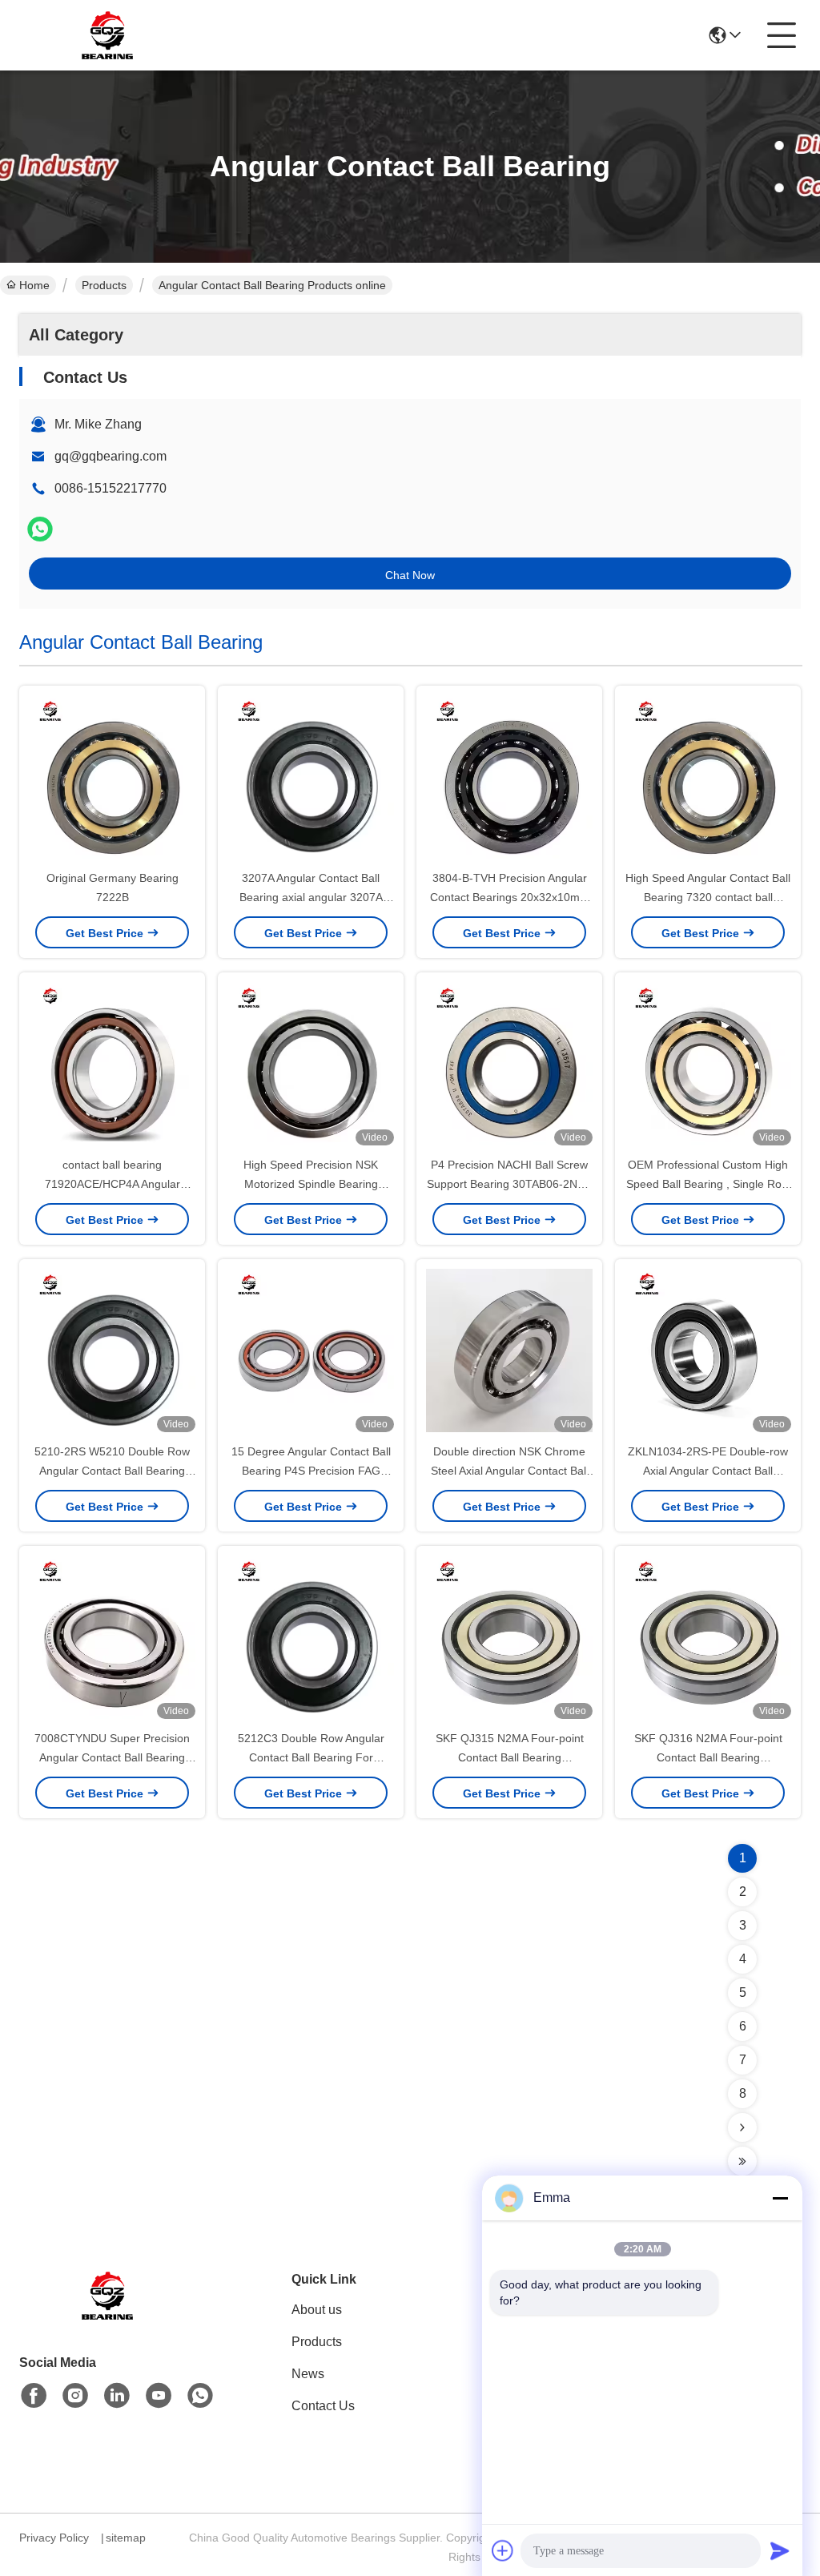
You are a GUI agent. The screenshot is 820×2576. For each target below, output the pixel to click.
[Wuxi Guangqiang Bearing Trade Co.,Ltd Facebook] (34, 2396)
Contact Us (323, 2406)
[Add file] (503, 2550)
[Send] (780, 2550)
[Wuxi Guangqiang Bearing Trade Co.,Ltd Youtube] (159, 2396)
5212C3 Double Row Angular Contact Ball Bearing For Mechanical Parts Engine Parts (311, 1757)
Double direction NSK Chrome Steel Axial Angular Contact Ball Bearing (510, 1471)
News (308, 2374)
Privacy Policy (54, 2538)
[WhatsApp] (40, 529)
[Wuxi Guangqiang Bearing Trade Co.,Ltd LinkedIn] (117, 2396)
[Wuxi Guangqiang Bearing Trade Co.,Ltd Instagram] (75, 2396)
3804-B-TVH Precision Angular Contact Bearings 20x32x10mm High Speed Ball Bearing (510, 897)
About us (317, 2310)
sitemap (126, 2538)
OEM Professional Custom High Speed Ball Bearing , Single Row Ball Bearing (708, 1184)
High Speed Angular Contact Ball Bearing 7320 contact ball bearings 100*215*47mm (708, 897)
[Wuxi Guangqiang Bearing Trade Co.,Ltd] (107, 35)
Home (34, 285)
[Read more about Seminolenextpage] (742, 2127)
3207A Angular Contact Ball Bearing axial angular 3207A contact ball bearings (311, 897)
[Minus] (780, 2198)
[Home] (107, 2315)
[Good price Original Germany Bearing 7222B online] (112, 779)
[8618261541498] (200, 2396)
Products (104, 285)
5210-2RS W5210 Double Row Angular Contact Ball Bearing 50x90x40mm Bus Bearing (112, 1471)
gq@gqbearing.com (111, 456)
